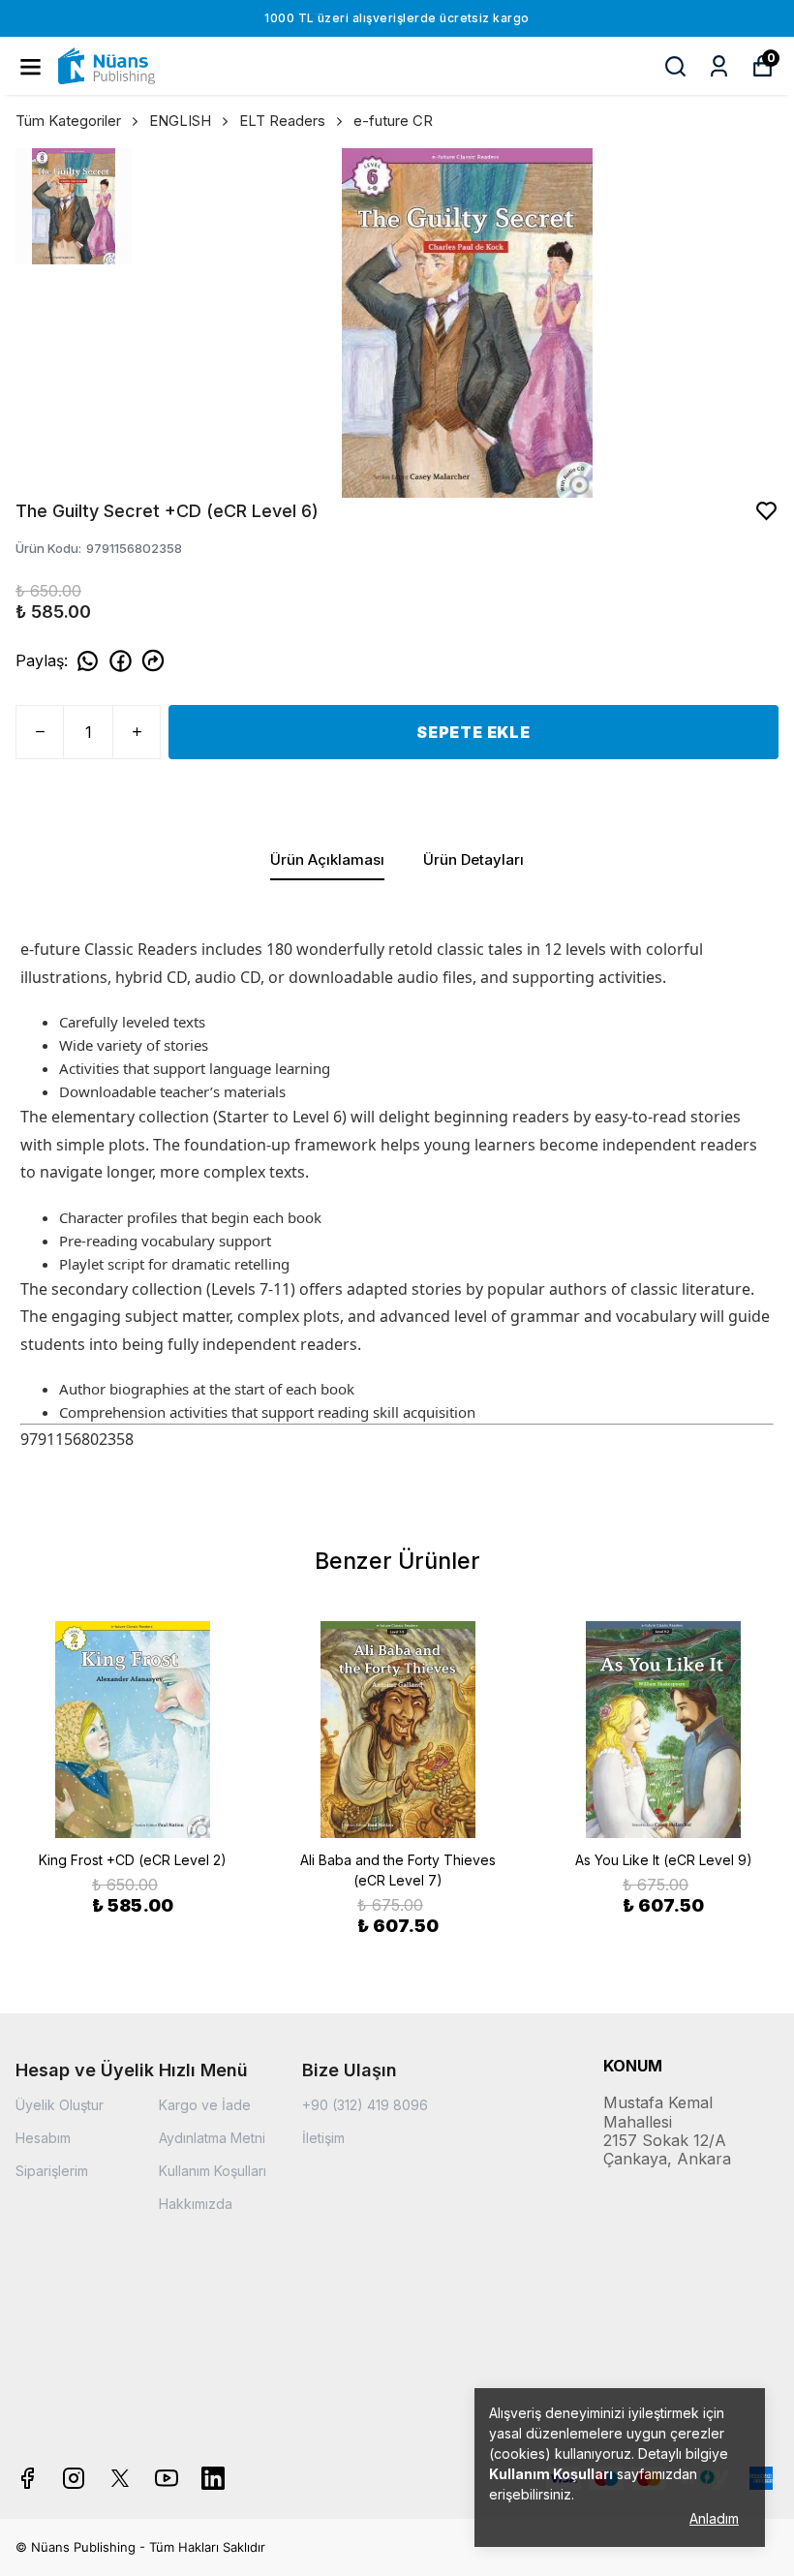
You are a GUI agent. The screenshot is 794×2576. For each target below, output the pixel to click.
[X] (120, 2478)
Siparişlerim (52, 2171)
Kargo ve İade (205, 2105)
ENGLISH (180, 121)
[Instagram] (74, 2478)
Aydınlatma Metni (212, 2138)
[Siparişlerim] (719, 66)
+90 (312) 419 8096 (365, 2105)
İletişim (323, 2138)
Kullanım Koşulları (213, 2171)
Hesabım (43, 2138)
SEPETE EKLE (473, 732)
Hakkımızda (196, 2204)
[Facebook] (27, 2478)
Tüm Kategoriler (68, 121)
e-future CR (393, 121)
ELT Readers (282, 121)
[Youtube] (167, 2478)
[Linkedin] (213, 2478)
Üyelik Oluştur (60, 2105)
